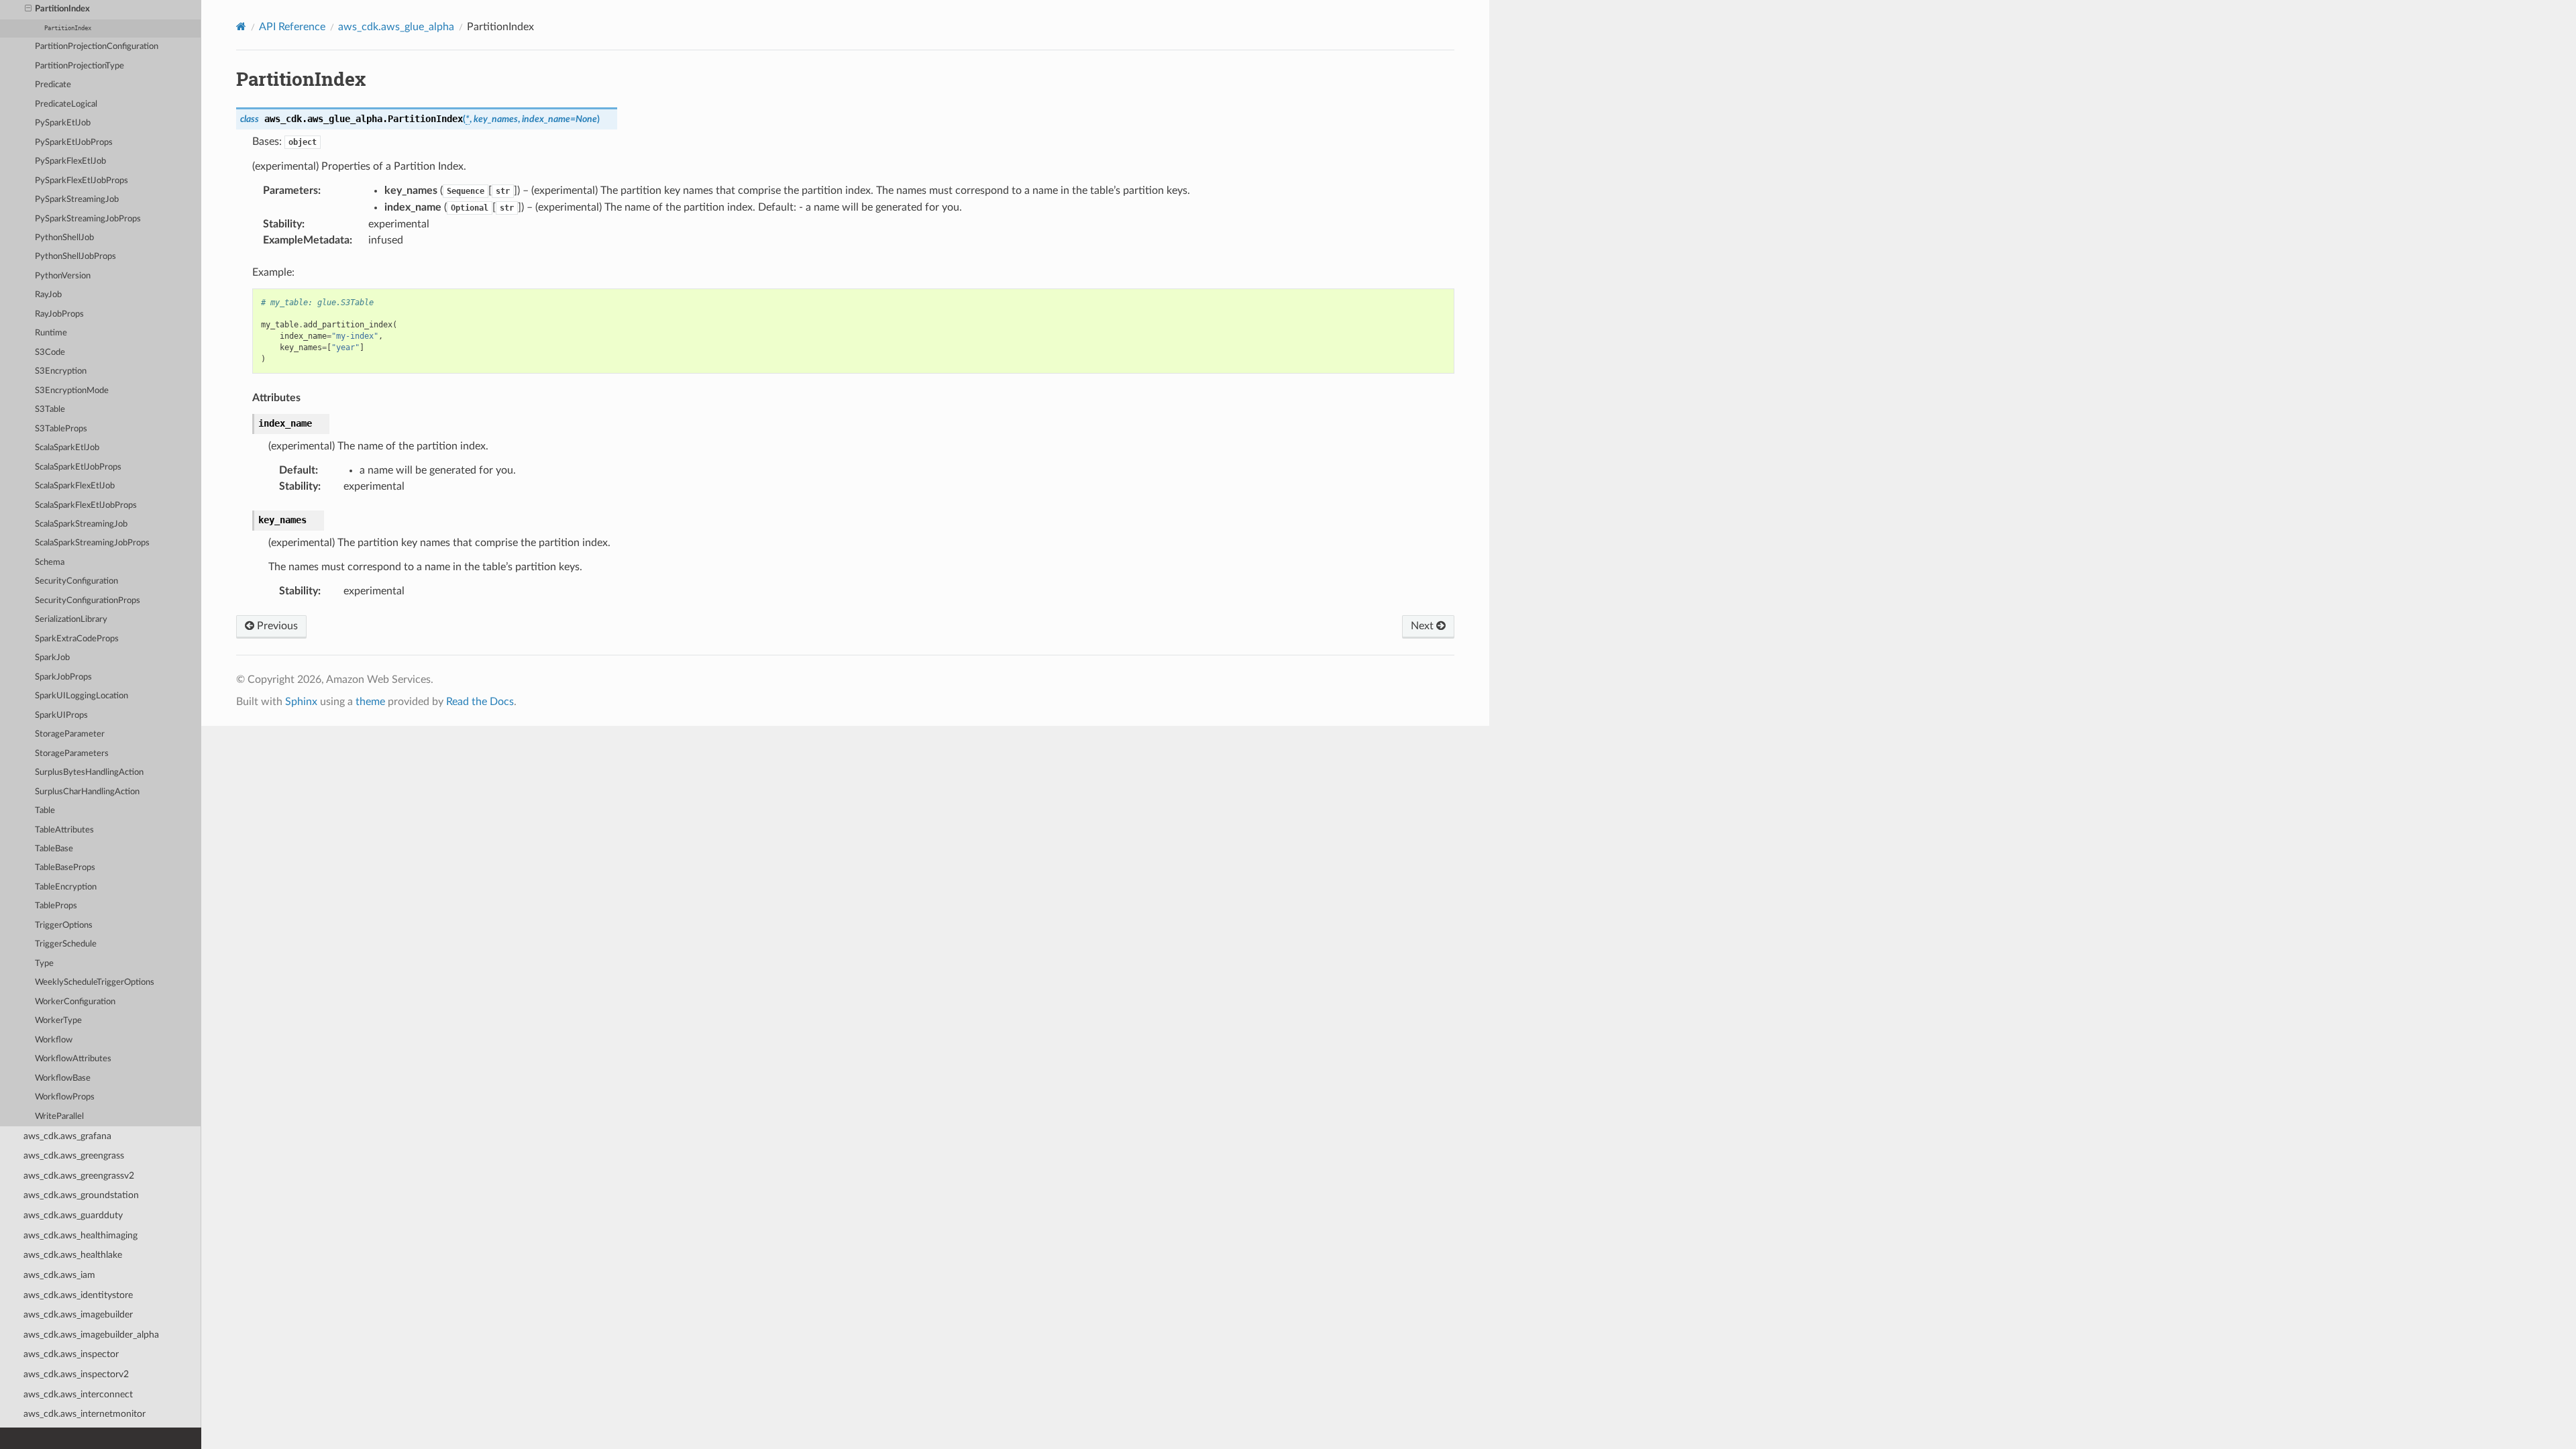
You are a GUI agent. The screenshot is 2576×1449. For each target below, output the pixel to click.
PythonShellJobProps (75, 257)
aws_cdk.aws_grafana (67, 1136)
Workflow (54, 1040)
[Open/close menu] (28, 9)
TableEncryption (66, 887)
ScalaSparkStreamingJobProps (92, 543)
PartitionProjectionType (79, 66)
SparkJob (52, 658)
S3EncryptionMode (72, 391)
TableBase (54, 849)
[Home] (241, 26)
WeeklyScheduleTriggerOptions (95, 982)
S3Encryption (61, 371)
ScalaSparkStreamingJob (81, 524)
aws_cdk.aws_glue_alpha (396, 27)
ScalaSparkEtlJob (67, 448)
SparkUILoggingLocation (82, 696)
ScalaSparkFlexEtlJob (75, 486)
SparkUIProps (61, 715)
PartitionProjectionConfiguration (97, 47)
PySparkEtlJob (63, 123)
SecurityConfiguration (76, 581)
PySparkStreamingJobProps (88, 219)
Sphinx (301, 702)
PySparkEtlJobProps (74, 143)
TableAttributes (64, 830)
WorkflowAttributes (73, 1059)
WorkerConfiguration (75, 1002)
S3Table (50, 410)
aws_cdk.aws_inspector (71, 1354)
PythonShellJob (64, 238)
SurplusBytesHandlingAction (89, 772)
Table (45, 811)
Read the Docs (480, 702)
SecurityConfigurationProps (88, 601)
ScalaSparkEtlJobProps (78, 467)
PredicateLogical (66, 104)
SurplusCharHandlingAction (87, 792)
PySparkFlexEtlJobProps (82, 181)
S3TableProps (61, 429)
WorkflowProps (65, 1097)
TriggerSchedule (66, 944)
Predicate (53, 85)
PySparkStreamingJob (77, 200)
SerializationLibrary (71, 620)
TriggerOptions (64, 925)
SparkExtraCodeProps (77, 639)
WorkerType (58, 1021)
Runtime (51, 333)
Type (44, 964)
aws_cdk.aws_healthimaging (80, 1235)
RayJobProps (59, 314)
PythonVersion (63, 276)
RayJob (48, 295)
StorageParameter (70, 734)
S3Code (50, 353)
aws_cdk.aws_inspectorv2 (76, 1374)
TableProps (56, 906)
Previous (276, 626)
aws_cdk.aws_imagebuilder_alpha (91, 1335)
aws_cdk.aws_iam (59, 1275)
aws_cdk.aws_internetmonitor (85, 1414)
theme (370, 702)
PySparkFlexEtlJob (70, 161)
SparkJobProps (63, 677)
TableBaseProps (65, 868)
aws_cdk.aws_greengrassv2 (79, 1176)
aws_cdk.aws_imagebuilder (78, 1314)
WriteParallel (59, 1117)
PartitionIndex (62, 9)
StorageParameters (72, 754)
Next (1424, 626)
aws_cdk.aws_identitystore (78, 1295)
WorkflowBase (63, 1078)
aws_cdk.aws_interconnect (78, 1394)
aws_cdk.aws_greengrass (74, 1156)
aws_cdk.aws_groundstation (81, 1195)
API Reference (292, 27)
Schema (50, 562)
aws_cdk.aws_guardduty (73, 1215)
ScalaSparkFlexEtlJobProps (86, 505)
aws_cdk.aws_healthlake (73, 1255)
